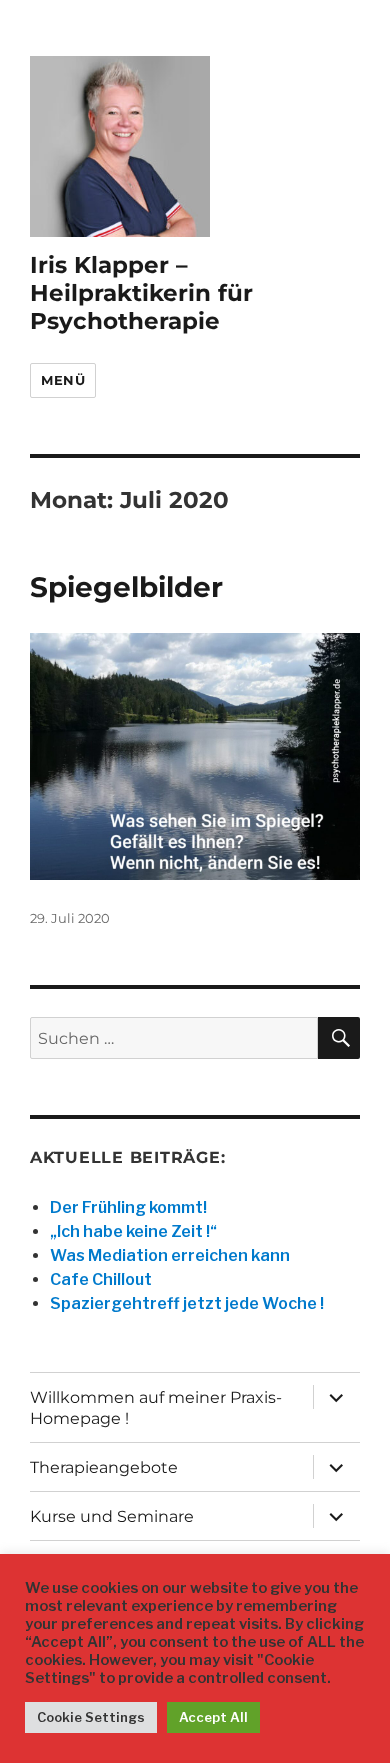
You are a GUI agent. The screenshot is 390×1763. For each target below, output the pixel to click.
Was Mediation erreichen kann (170, 1255)
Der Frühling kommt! (128, 1207)
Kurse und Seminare (112, 1516)
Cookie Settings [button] (91, 1717)
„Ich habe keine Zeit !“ (133, 1231)
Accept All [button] (213, 1717)
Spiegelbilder (126, 587)
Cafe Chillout (101, 1279)
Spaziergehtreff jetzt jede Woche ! (187, 1303)
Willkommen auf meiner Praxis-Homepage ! (156, 1408)
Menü (63, 380)
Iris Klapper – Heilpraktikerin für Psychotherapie (141, 293)
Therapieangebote (104, 1467)
